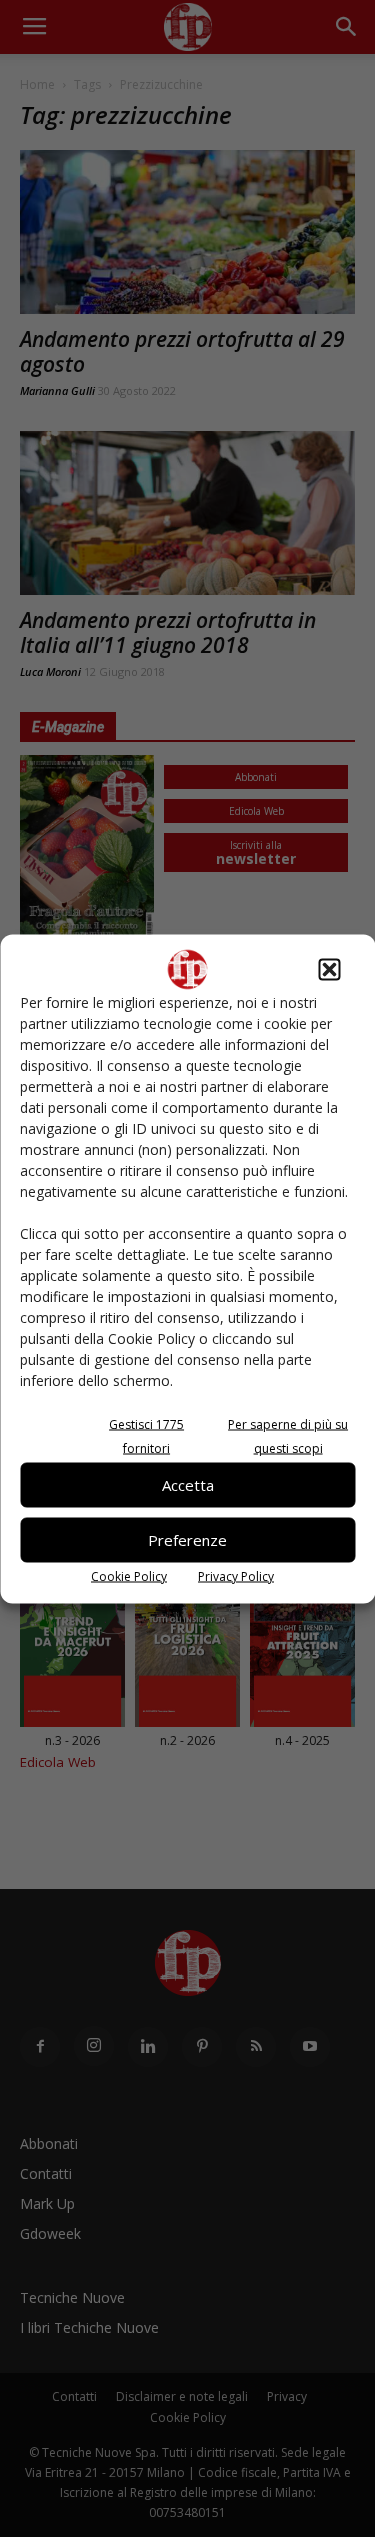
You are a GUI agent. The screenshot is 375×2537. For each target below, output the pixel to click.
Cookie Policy (129, 1575)
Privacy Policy (236, 1575)
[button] (329, 969)
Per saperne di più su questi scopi (288, 1435)
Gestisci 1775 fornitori (146, 1435)
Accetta (188, 1485)
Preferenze (187, 1540)
